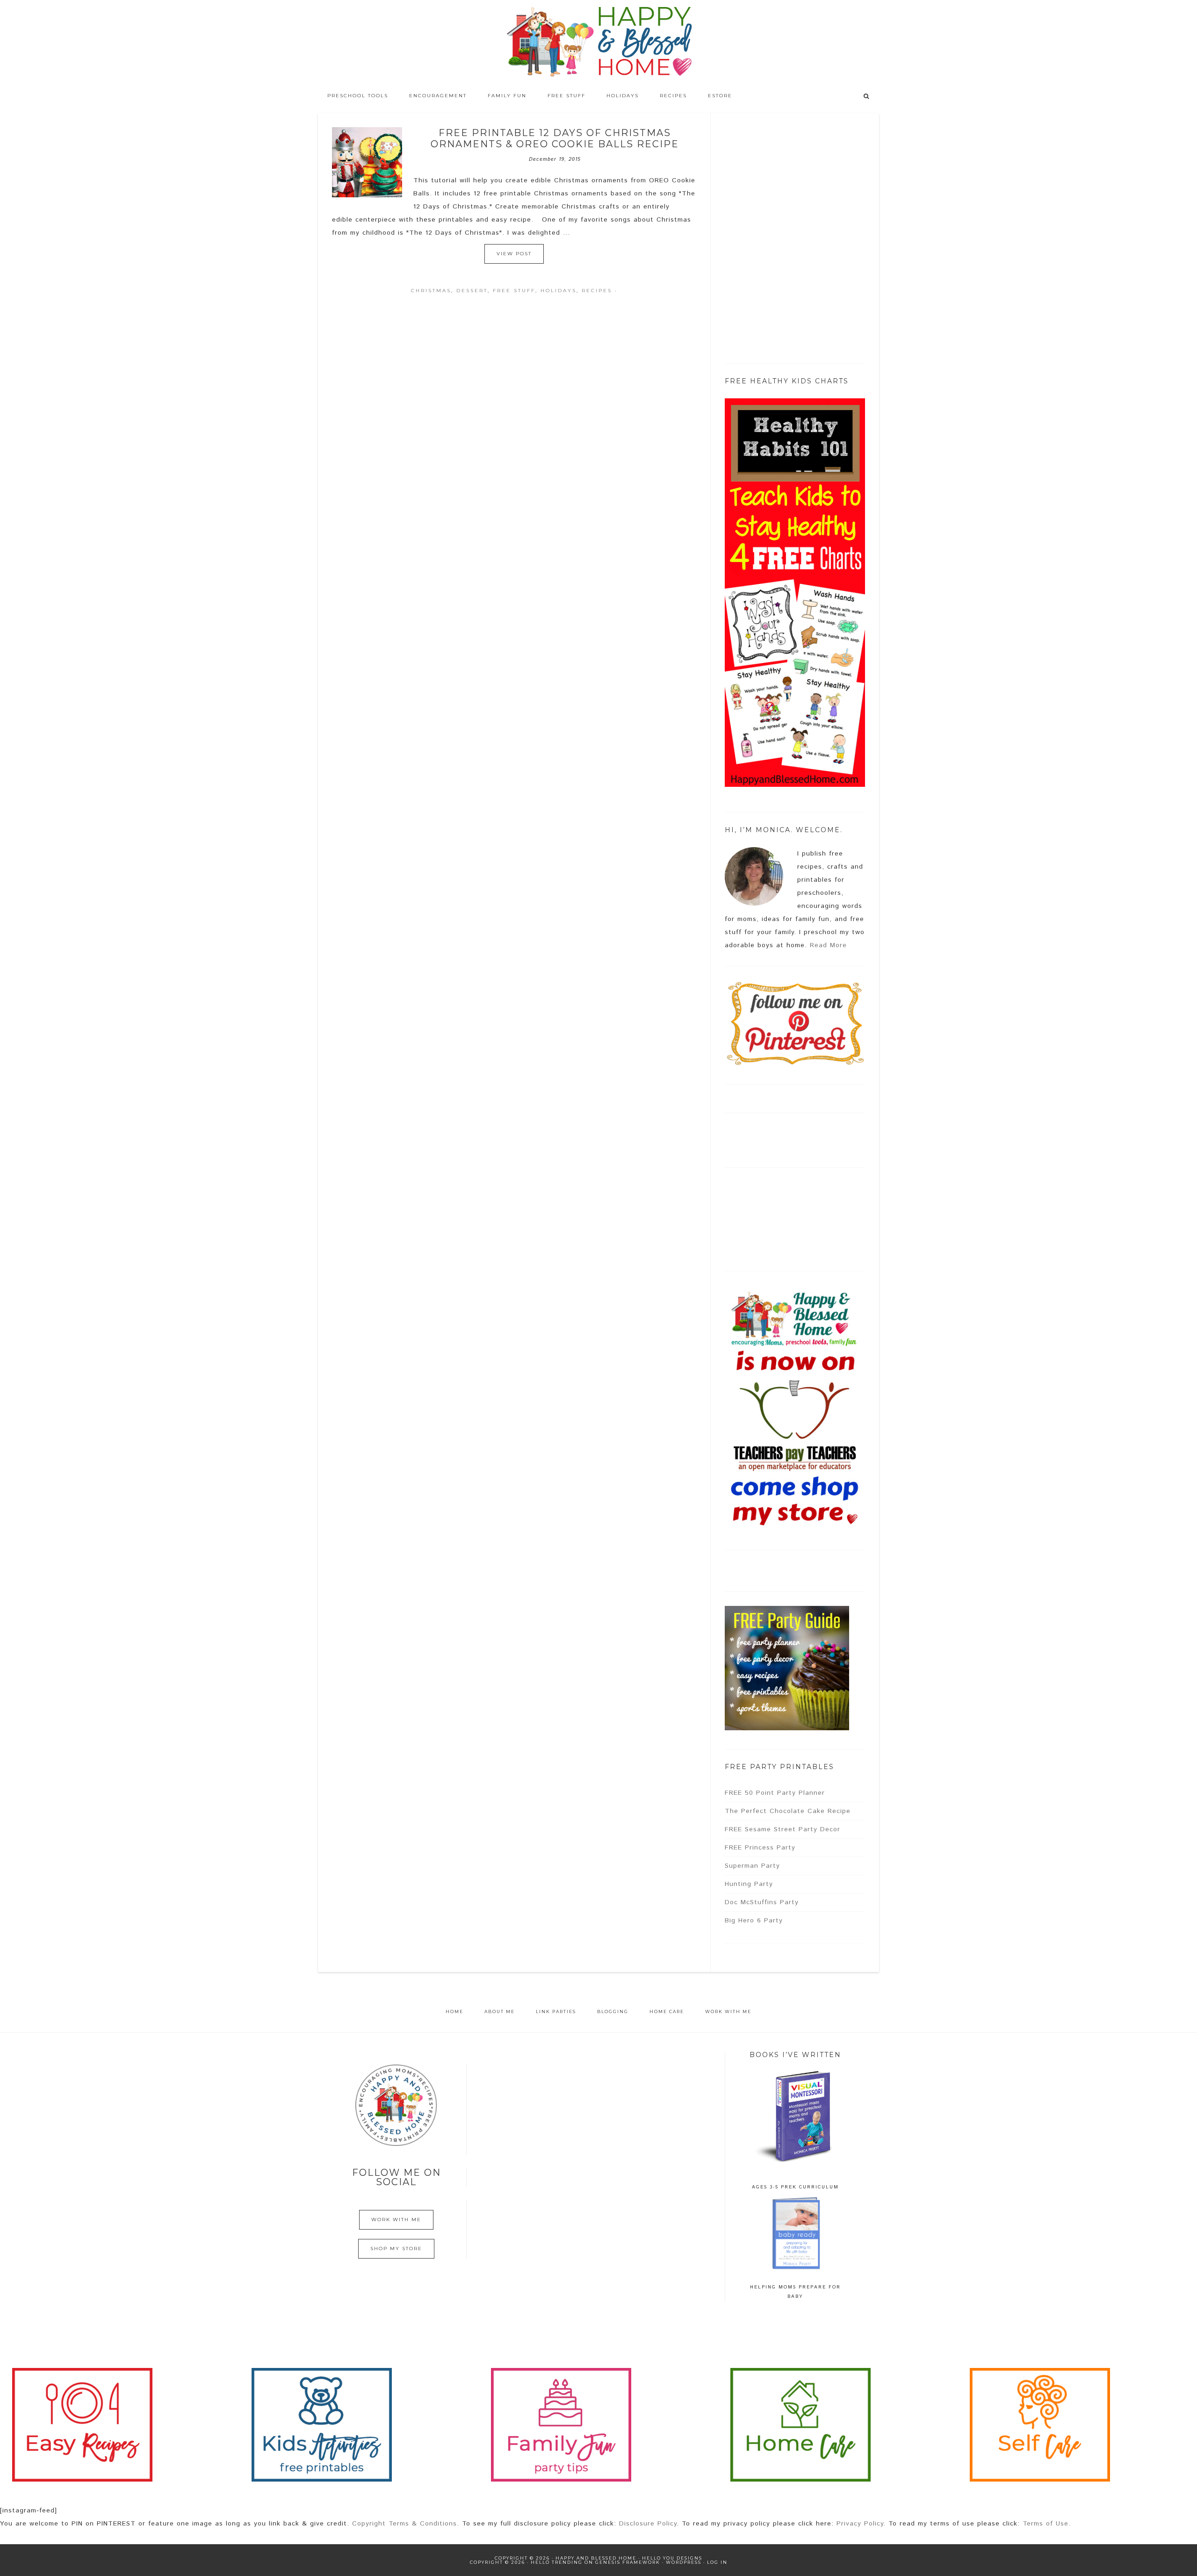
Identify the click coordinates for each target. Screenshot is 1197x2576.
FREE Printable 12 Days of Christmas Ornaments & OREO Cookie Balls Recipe (555, 138)
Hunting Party (749, 1884)
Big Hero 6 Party (754, 1921)
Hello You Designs (672, 2558)
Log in (717, 2562)
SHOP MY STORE (396, 2249)
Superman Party (752, 1866)
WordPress (684, 2562)
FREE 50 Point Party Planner (775, 1793)
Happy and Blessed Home (598, 42)
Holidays (559, 291)
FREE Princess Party (760, 1848)
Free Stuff (514, 291)
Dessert (472, 291)
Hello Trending (557, 2562)
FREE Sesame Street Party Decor (782, 1829)
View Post (514, 254)
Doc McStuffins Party (762, 1902)
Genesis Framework (628, 2562)
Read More (828, 945)
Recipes (597, 291)
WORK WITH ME (396, 2220)
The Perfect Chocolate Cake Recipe (788, 1811)
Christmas (431, 291)
